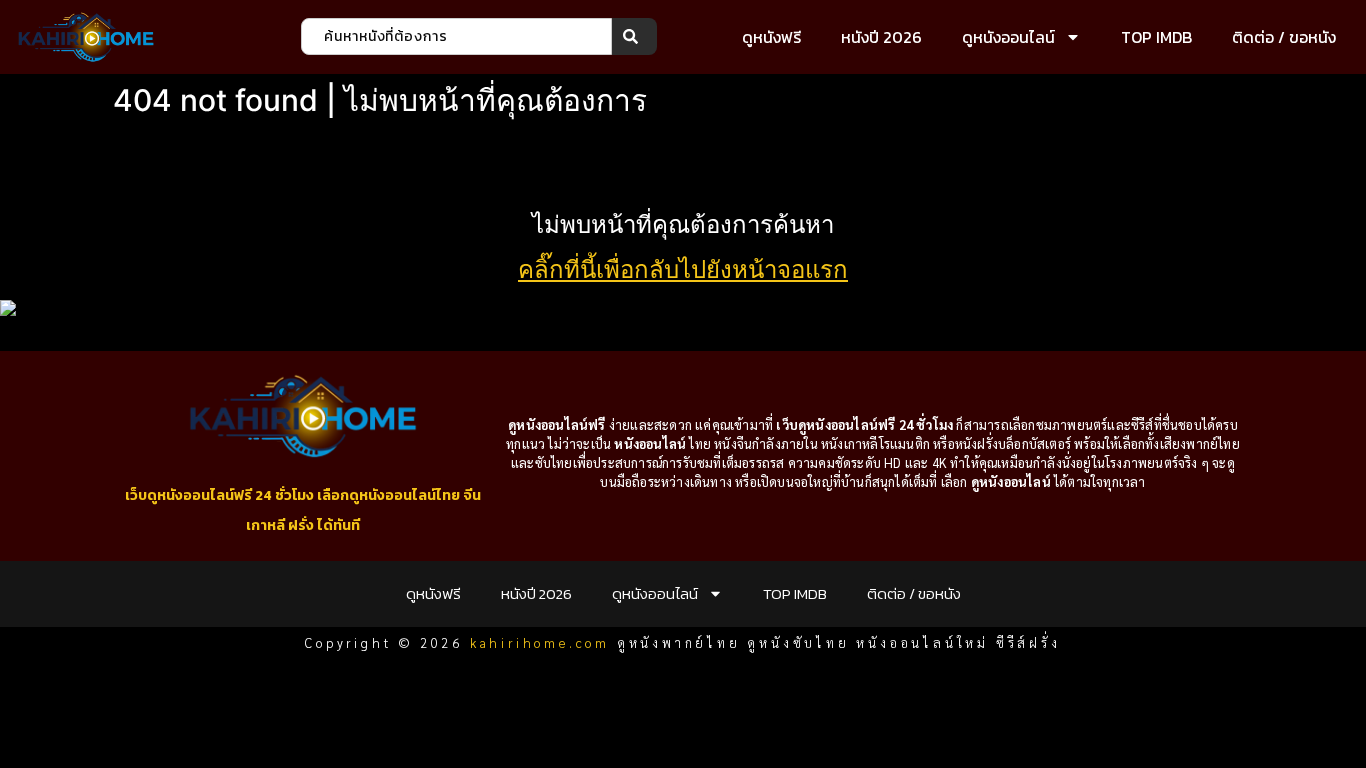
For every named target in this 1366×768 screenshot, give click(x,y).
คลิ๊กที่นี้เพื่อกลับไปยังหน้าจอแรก (683, 269)
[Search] (634, 36)
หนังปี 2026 (881, 37)
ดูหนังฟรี (771, 37)
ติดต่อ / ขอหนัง (1284, 37)
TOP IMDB (1156, 37)
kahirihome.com (540, 642)
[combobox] (456, 36)
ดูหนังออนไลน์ (1008, 37)
